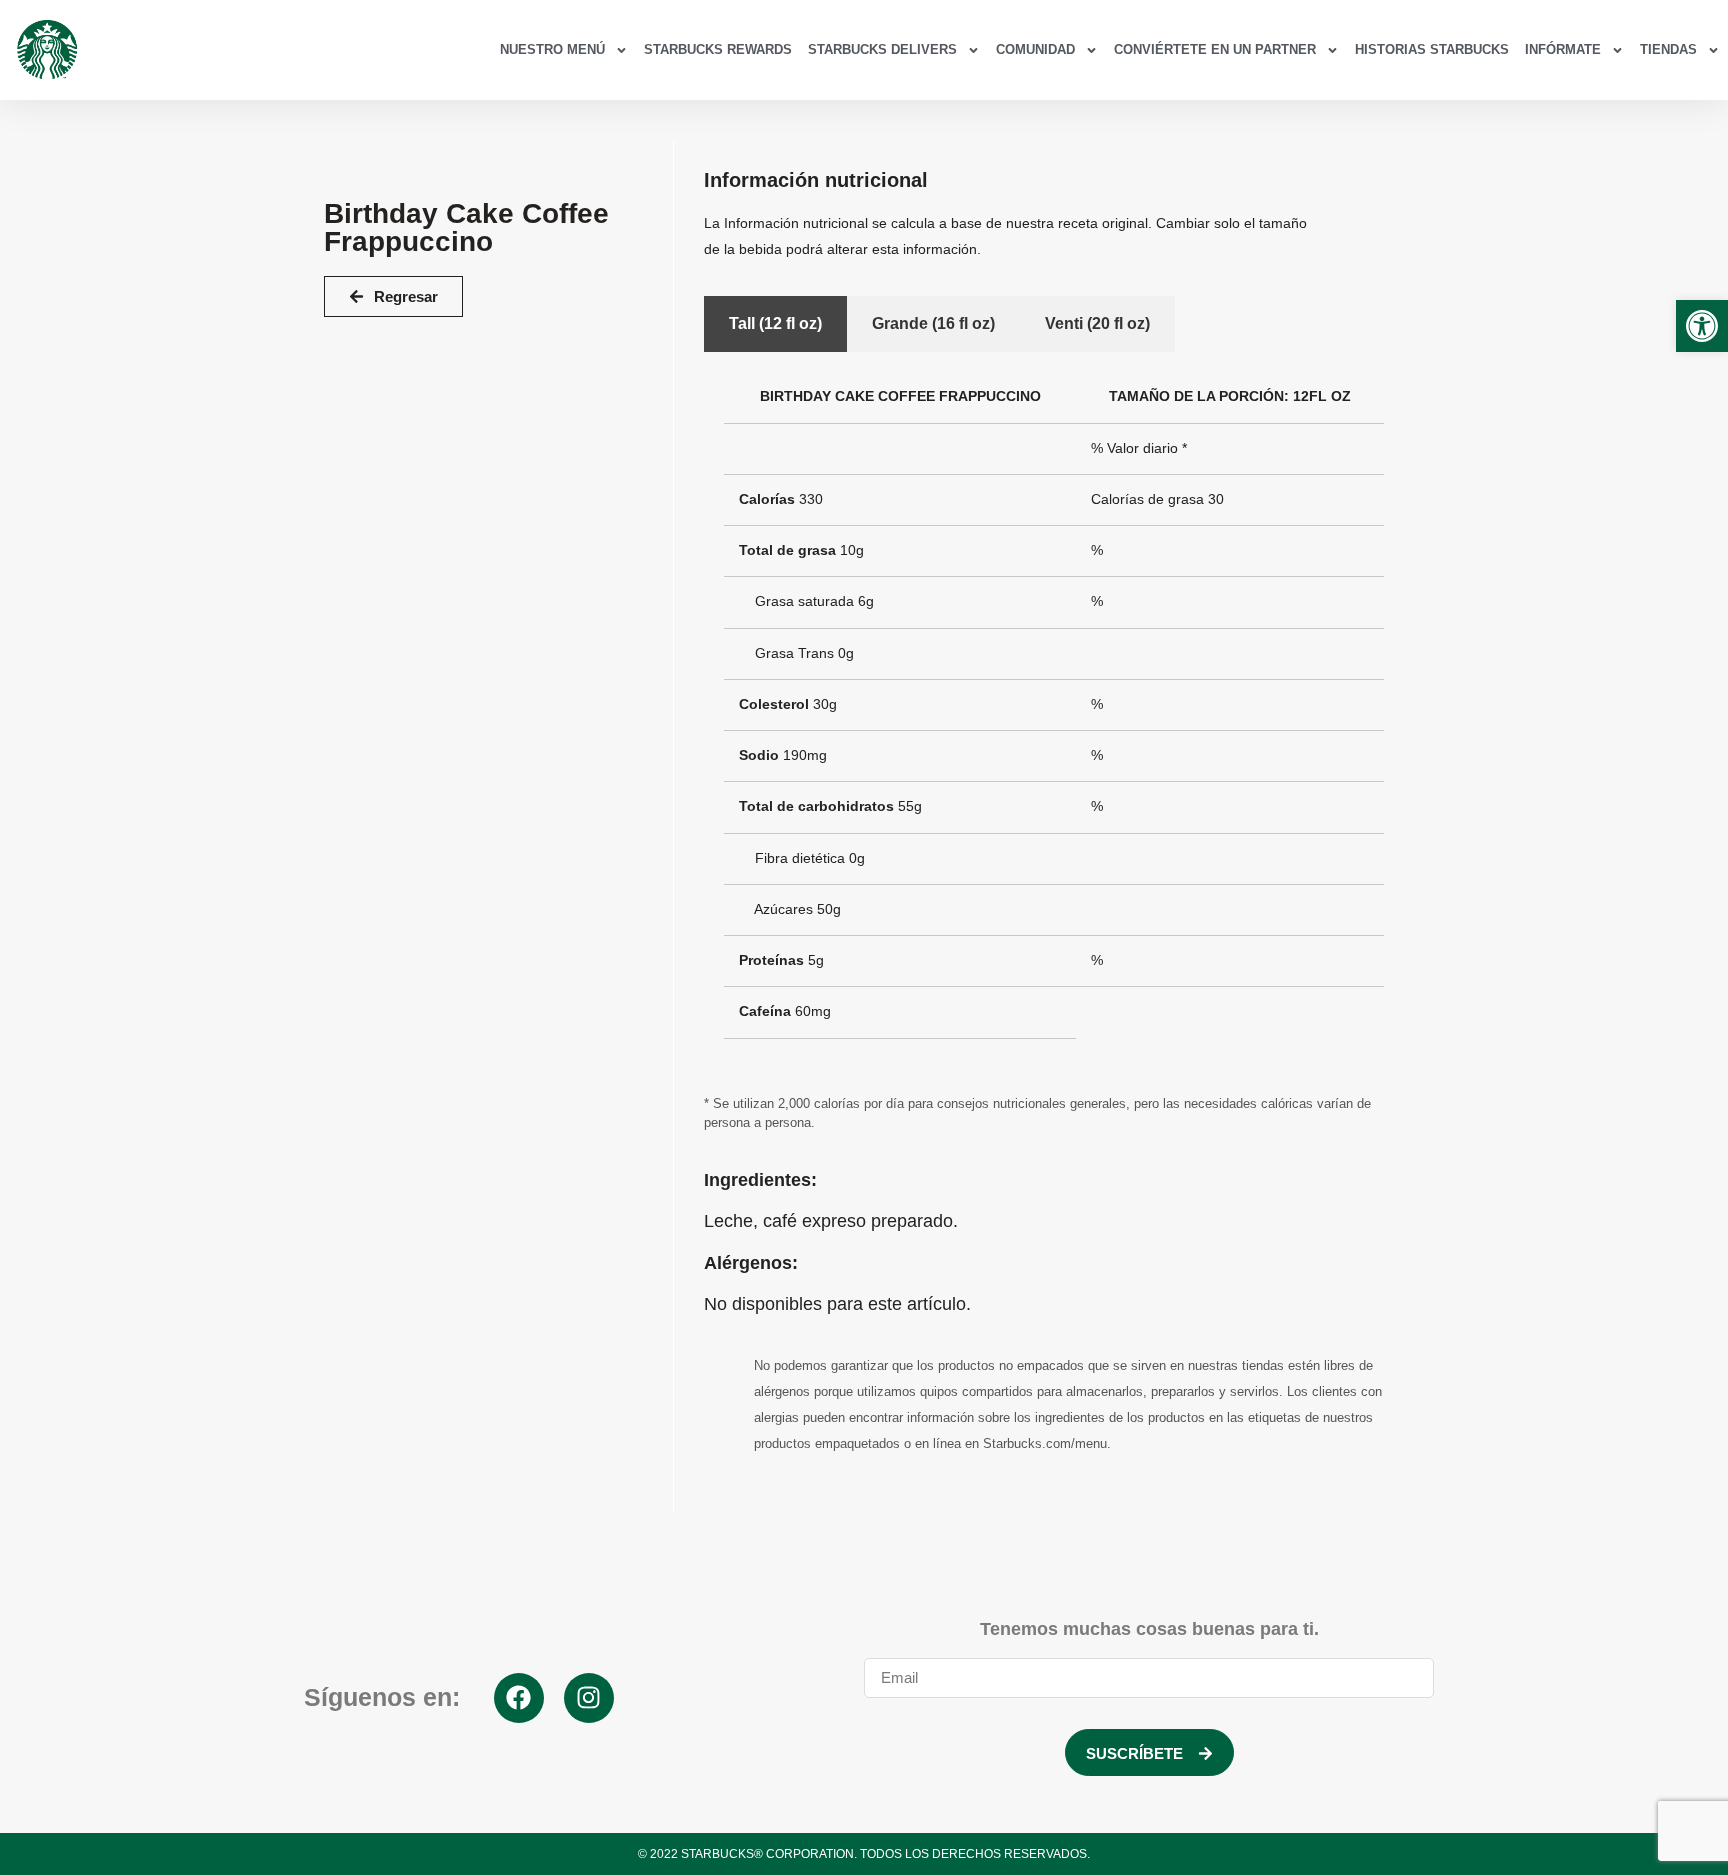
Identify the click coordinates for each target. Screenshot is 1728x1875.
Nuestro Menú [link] (552, 49)
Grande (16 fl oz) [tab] (933, 323)
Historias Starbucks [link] (1432, 49)
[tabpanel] (1054, 712)
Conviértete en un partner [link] (1215, 49)
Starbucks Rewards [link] (718, 49)
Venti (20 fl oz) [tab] (1097, 323)
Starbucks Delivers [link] (882, 49)
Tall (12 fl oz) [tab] (775, 323)
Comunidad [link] (1035, 49)
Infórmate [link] (1563, 49)
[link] (1702, 326)
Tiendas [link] (1668, 49)
